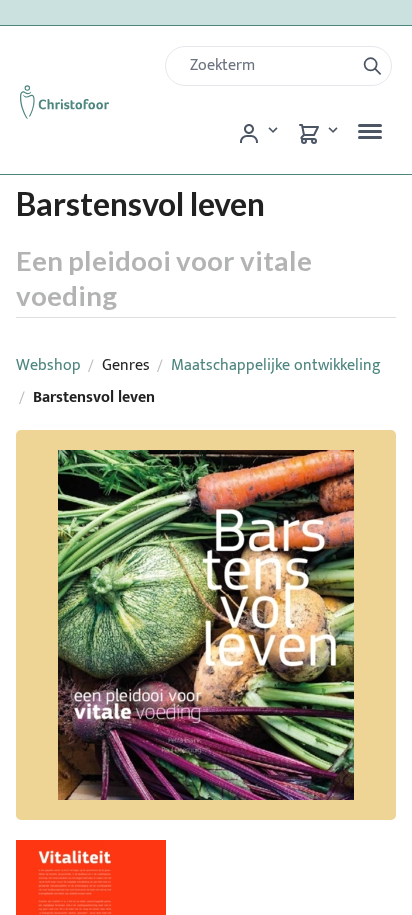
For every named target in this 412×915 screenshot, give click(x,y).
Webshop (48, 365)
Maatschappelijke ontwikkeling (276, 365)
